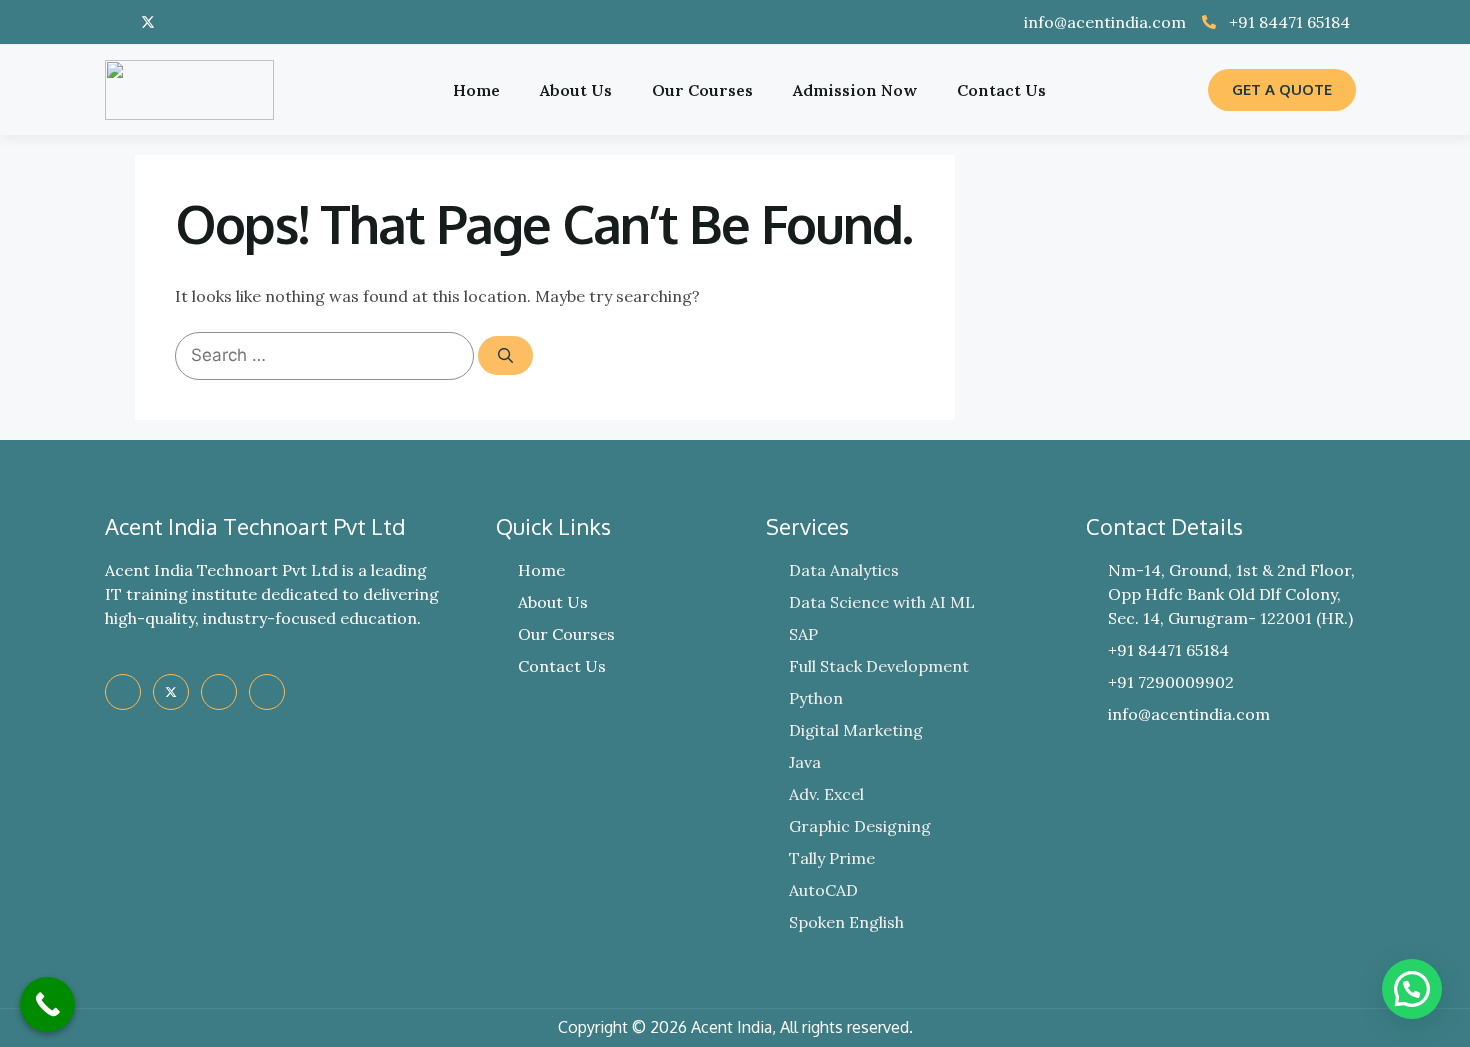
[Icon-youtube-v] (179, 22)
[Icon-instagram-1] (210, 22)
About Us (576, 90)
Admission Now (855, 90)
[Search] (505, 355)
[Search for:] (326, 355)
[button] (1412, 989)
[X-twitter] (148, 22)
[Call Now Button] (47, 1004)
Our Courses (702, 90)
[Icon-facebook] (117, 22)
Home (476, 90)
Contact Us (1001, 90)
